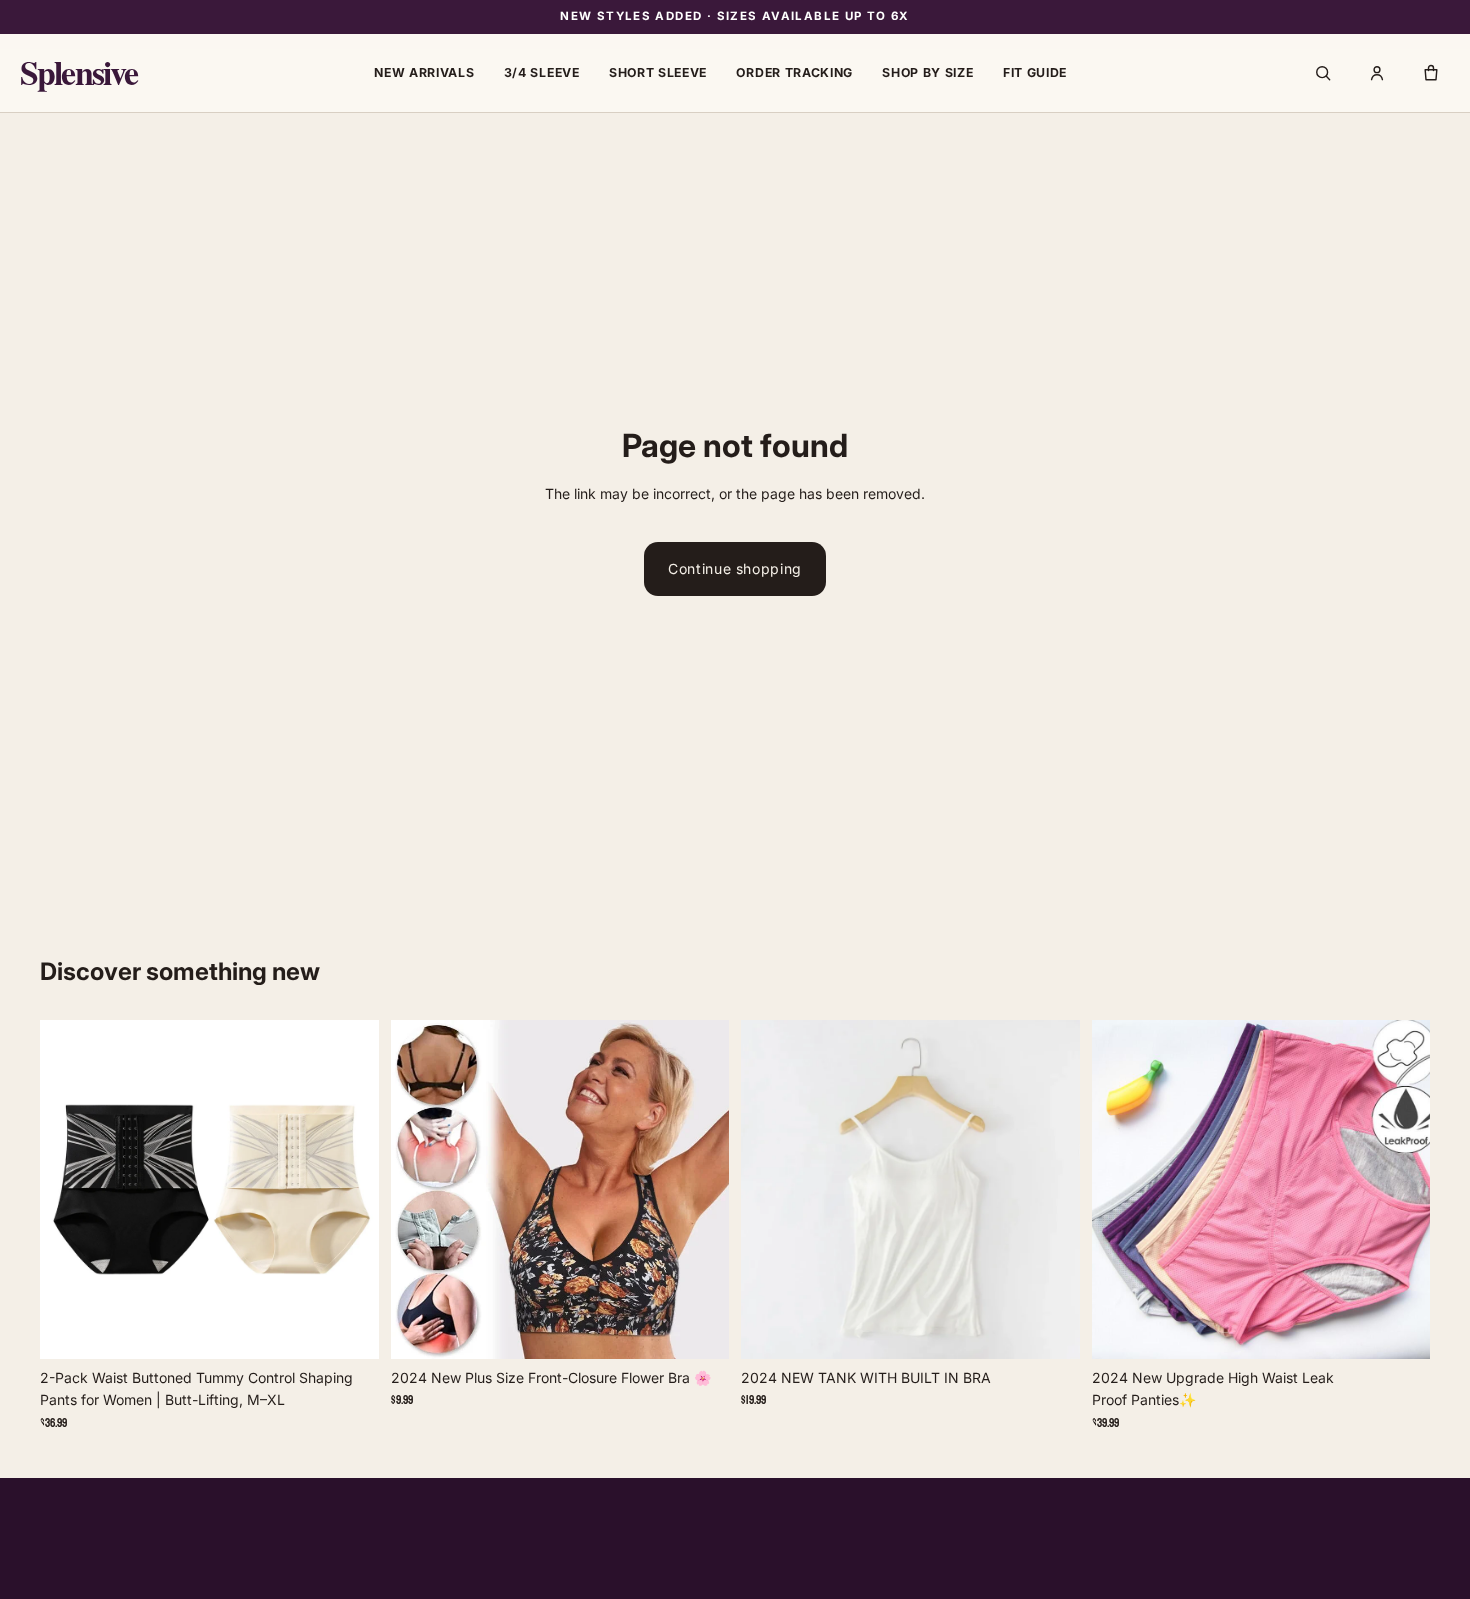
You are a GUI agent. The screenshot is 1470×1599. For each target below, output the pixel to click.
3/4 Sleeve (542, 72)
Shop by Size (927, 72)
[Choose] (348, 1322)
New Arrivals (424, 72)
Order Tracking (794, 72)
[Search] (1323, 73)
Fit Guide (1035, 72)
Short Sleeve (658, 72)
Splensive (78, 73)
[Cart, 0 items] (1431, 73)
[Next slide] (349, 1190)
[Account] (1377, 73)
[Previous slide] (70, 1190)
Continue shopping (735, 568)
